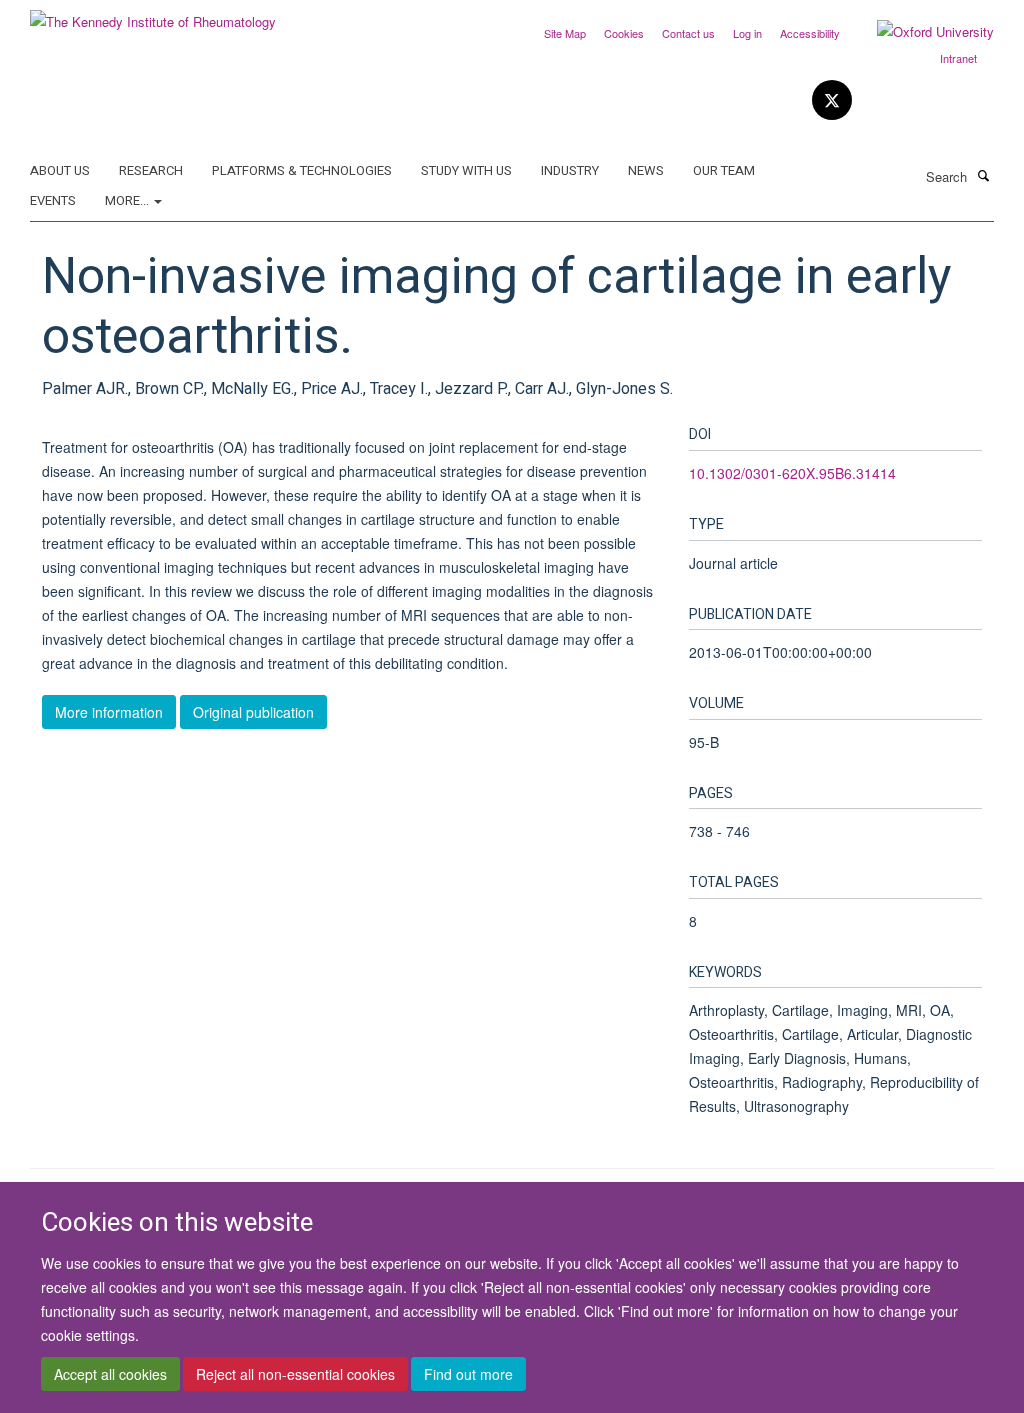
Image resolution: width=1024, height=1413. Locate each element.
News (646, 170)
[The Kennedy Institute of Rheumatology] (153, 14)
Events (53, 200)
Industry (570, 170)
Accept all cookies (110, 1374)
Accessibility (810, 33)
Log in (747, 33)
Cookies (624, 33)
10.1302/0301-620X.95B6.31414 (792, 473)
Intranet (958, 58)
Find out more (468, 1374)
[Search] (983, 175)
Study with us (466, 170)
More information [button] (109, 712)
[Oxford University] (920, 32)
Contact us (688, 33)
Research (151, 170)
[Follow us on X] (832, 100)
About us (60, 170)
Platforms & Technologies (302, 170)
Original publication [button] (253, 712)
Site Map (565, 33)
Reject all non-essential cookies (295, 1374)
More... (128, 200)
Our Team (724, 170)
